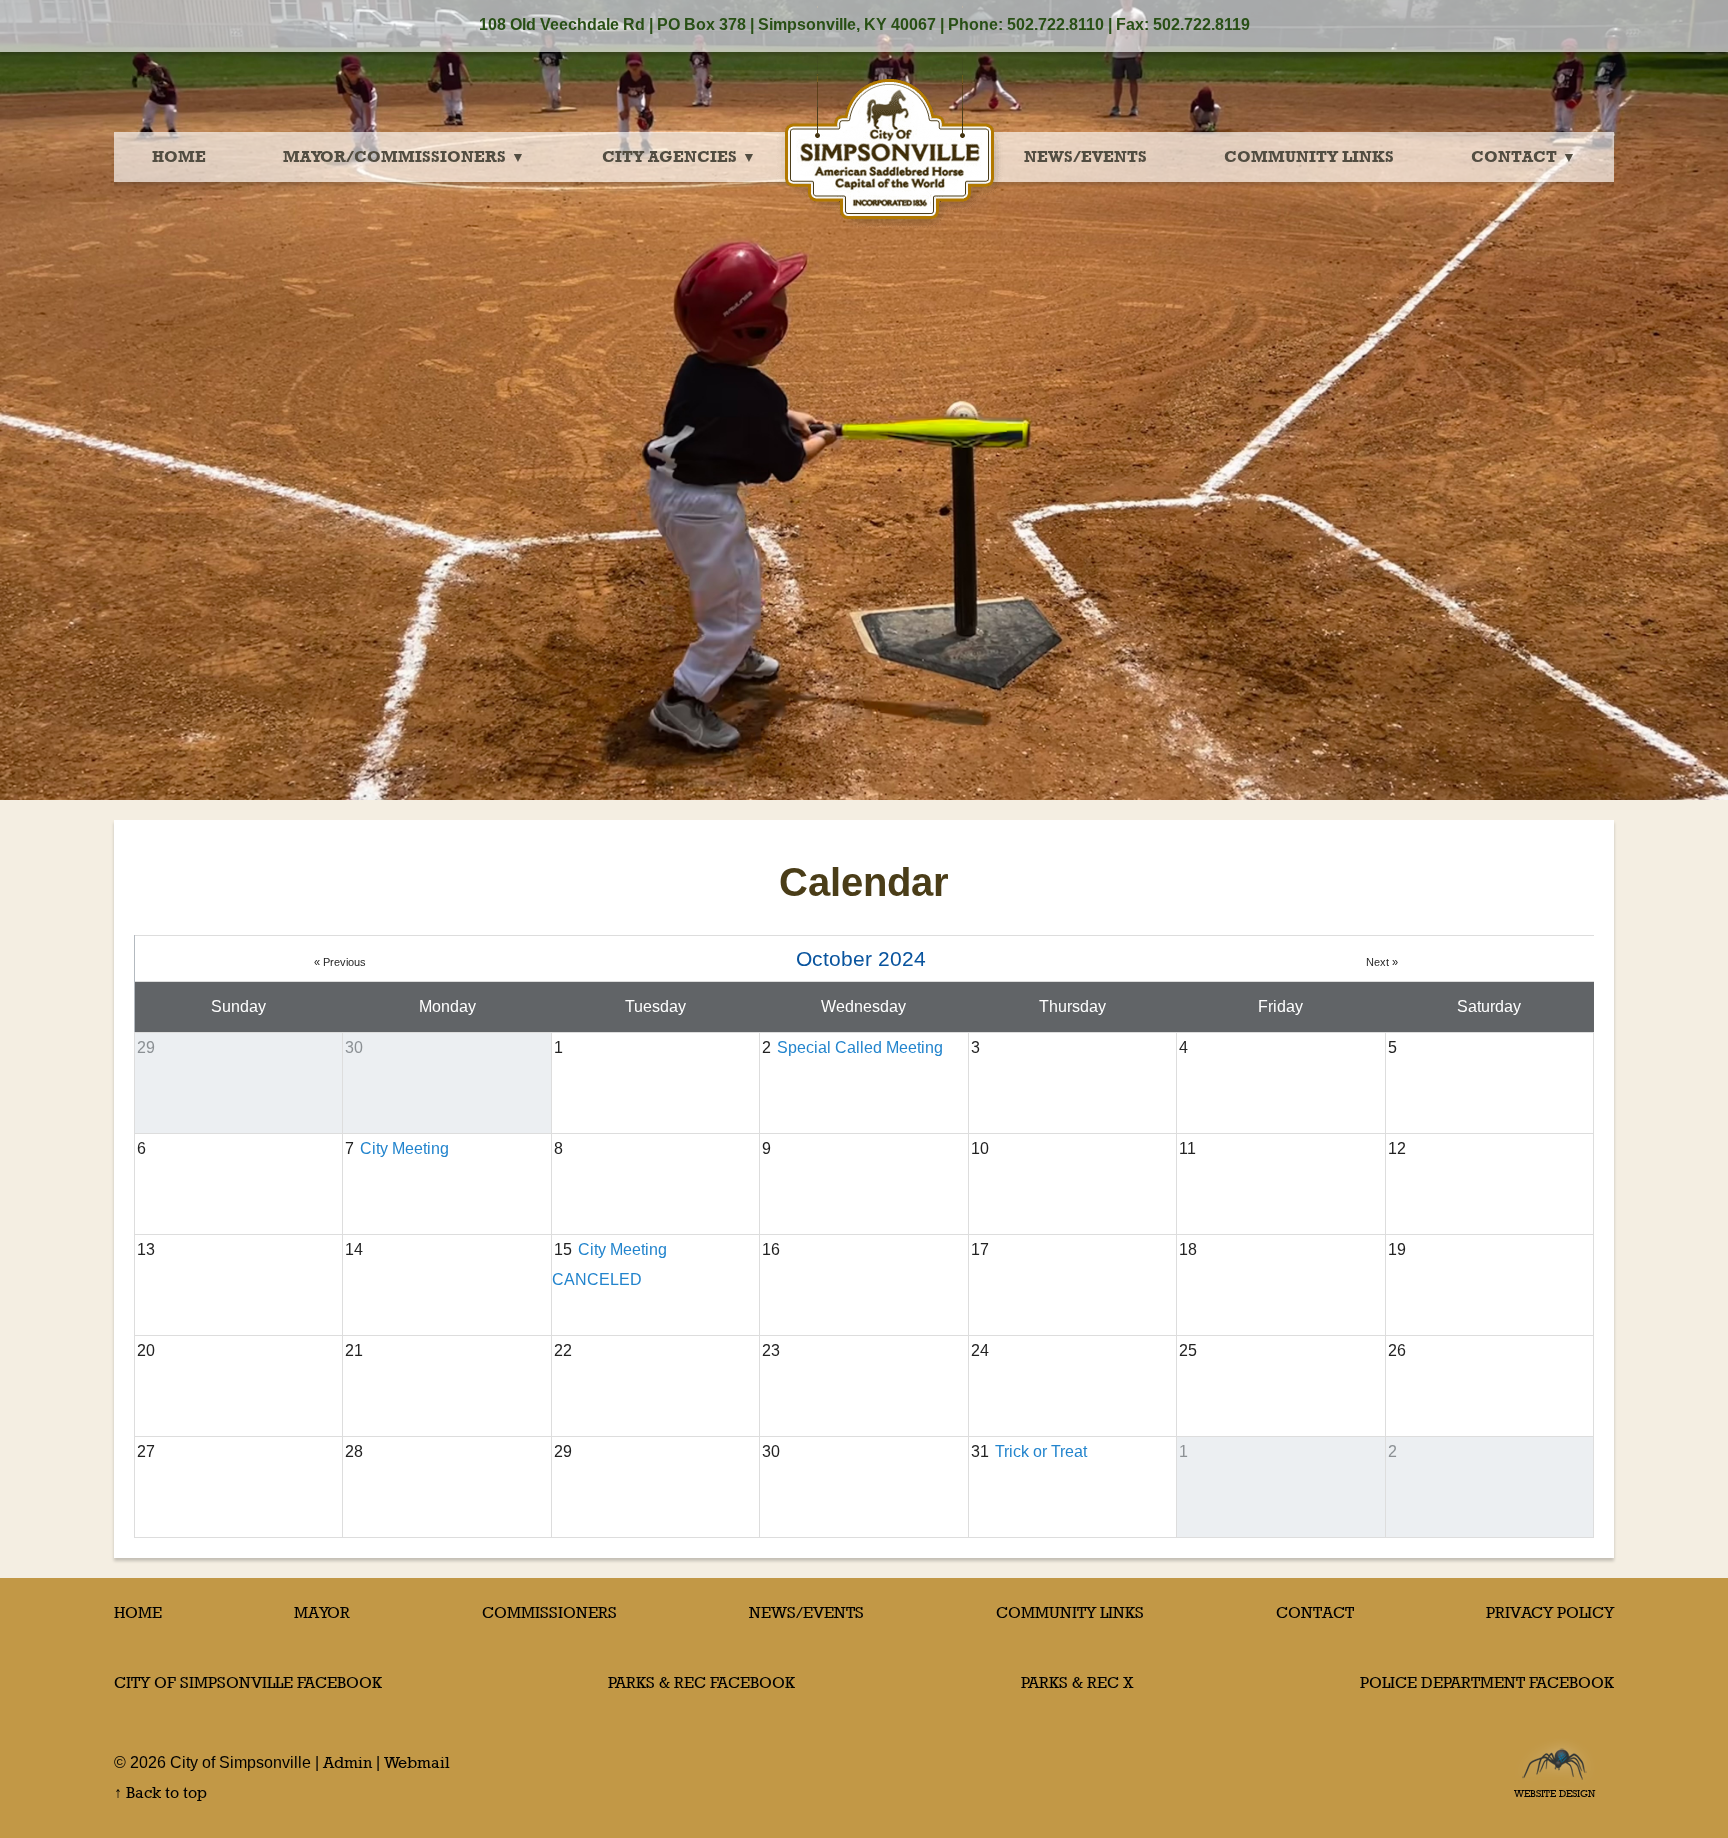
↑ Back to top (160, 1792)
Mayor (322, 1612)
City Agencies (669, 156)
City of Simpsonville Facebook (248, 1682)
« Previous (340, 962)
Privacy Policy (1550, 1612)
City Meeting (404, 1148)
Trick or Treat (1041, 1451)
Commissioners (549, 1612)
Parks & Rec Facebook (701, 1682)
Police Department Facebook (1487, 1682)
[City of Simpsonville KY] (890, 124)
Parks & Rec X (1077, 1682)
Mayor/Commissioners (394, 156)
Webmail (417, 1762)
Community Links (1309, 156)
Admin (347, 1762)
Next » (1382, 962)
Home (179, 156)
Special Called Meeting (860, 1047)
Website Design (1554, 1787)
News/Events (1085, 156)
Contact (1514, 156)
